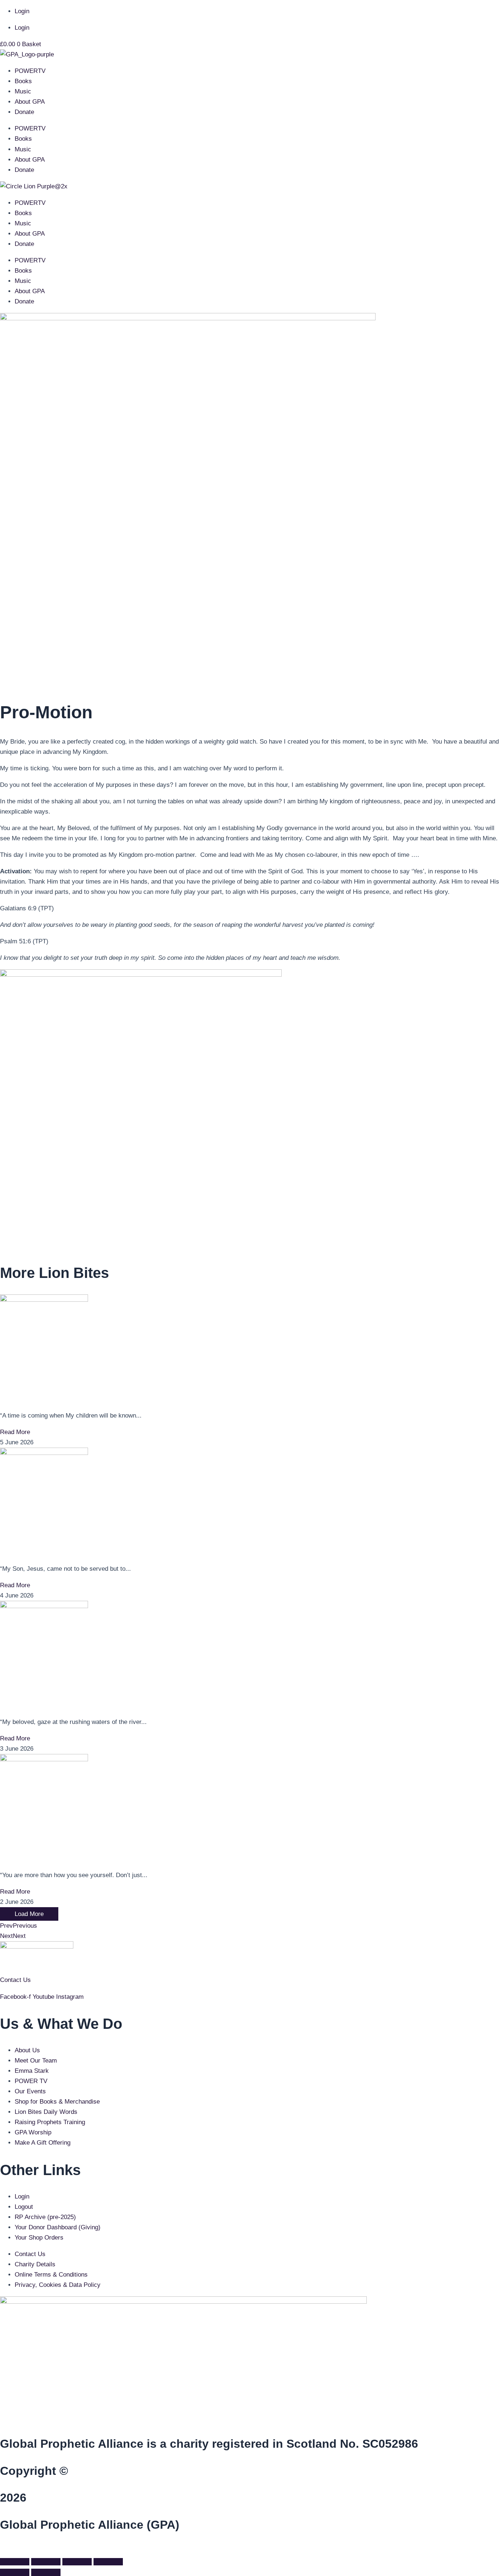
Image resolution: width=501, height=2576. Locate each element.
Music (23, 91)
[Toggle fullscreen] (46, 2562)
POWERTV (30, 71)
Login (22, 11)
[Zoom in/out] (15, 2562)
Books (23, 81)
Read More (15, 1432)
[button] (2, 2549)
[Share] (77, 2562)
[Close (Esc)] (108, 2562)
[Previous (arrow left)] (15, 2572)
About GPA (30, 102)
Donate (24, 112)
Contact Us (15, 1980)
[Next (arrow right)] (46, 2572)
